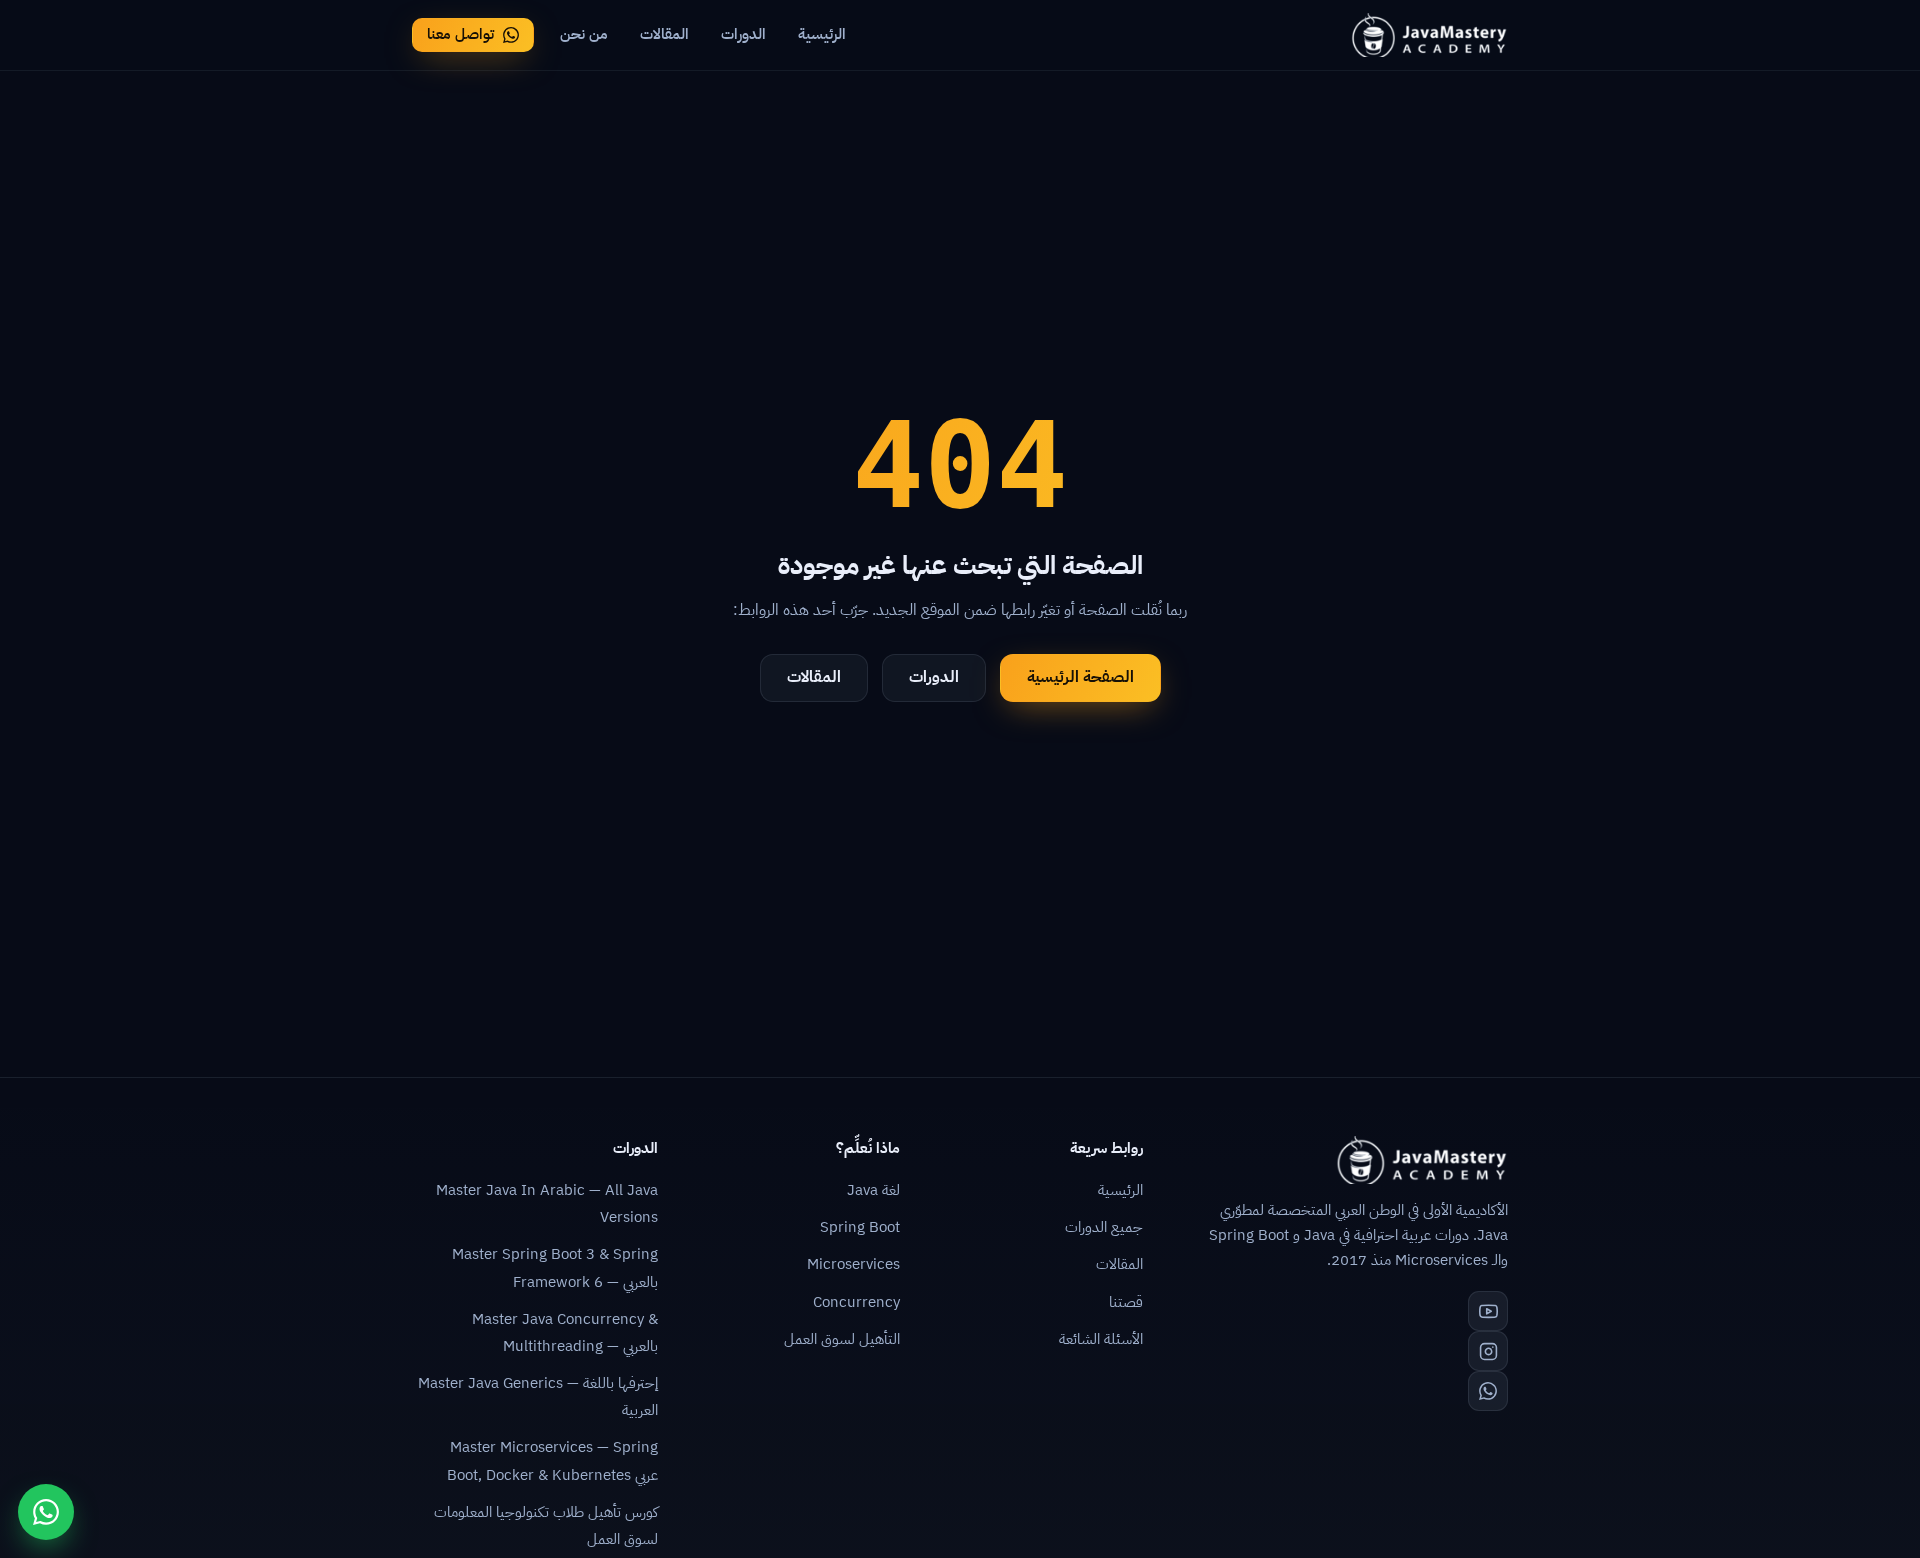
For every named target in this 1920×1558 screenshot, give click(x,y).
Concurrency (856, 1302)
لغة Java (873, 1190)
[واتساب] (1488, 1391)
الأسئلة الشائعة (1101, 1339)
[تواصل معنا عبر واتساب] (46, 1512)
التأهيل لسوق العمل (842, 1339)
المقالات (664, 34)
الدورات (743, 34)
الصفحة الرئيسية (1080, 677)
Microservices (853, 1264)
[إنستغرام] (1488, 1351)
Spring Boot (860, 1227)
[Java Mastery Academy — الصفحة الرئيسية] (1428, 35)
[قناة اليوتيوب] (1488, 1311)
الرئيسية (822, 34)
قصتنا (1126, 1302)
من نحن (584, 34)
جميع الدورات (1104, 1227)
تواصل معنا (460, 34)
